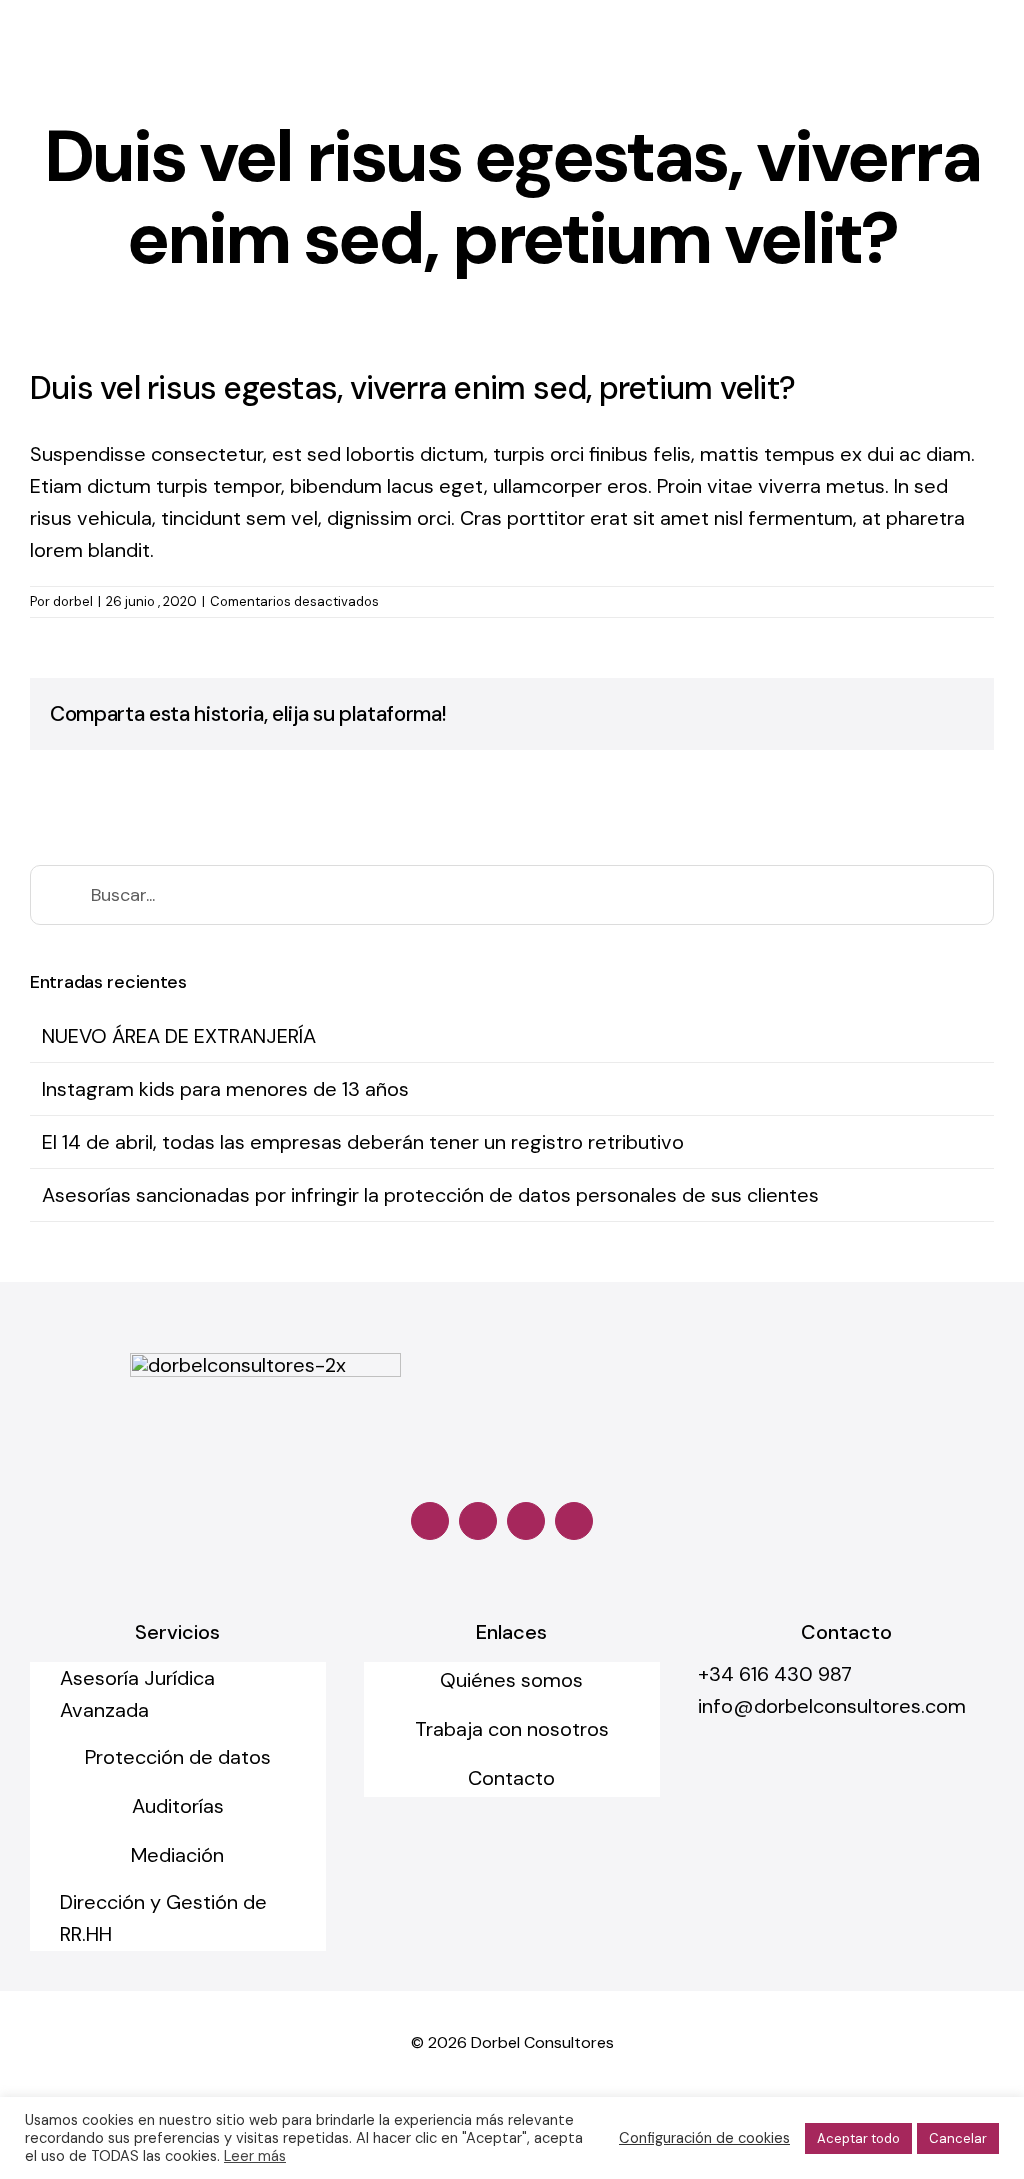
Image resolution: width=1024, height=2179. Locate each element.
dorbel (73, 601)
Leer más (255, 2156)
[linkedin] (526, 1521)
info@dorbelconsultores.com (832, 1706)
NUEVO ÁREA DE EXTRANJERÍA (179, 1036)
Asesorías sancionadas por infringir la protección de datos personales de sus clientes (430, 1195)
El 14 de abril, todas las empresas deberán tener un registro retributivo (363, 1142)
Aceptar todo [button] (858, 2138)
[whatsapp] (574, 1521)
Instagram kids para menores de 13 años (225, 1089)
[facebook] (430, 1521)
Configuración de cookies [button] (704, 2138)
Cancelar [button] (958, 2138)
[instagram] (478, 1521)
